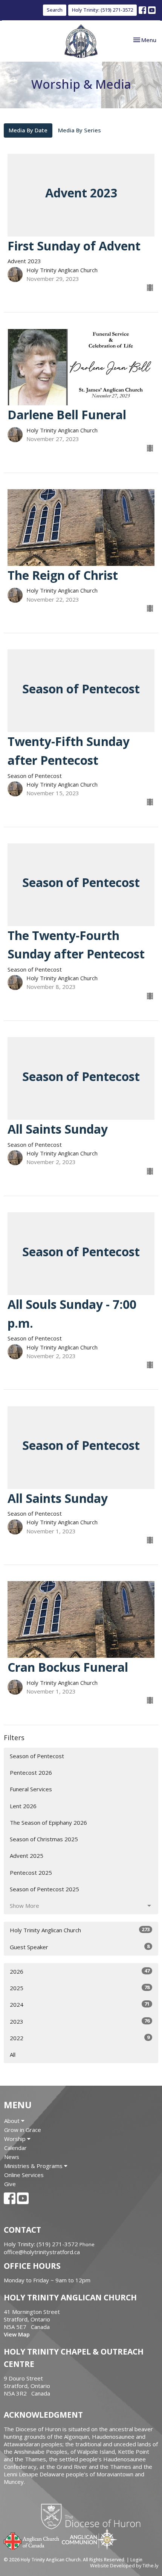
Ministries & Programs (34, 2166)
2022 (80, 2038)
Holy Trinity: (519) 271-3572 (102, 10)
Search (55, 10)
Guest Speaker (80, 1947)
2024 (80, 2004)
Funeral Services (31, 1789)
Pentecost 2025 (31, 1872)
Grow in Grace (23, 2130)
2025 (80, 1988)
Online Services (24, 2175)
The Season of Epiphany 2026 (48, 1822)
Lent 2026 (23, 1806)
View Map (17, 2334)
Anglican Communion (89, 2539)
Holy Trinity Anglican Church (80, 1930)
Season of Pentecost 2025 (44, 1889)
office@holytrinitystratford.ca (42, 2252)
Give (10, 2184)
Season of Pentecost (37, 1756)
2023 (80, 2021)
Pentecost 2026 (31, 1772)
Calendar (15, 2148)
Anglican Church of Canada (32, 2540)
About (13, 2121)
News (12, 2157)
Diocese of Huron (94, 2516)
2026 (80, 1971)
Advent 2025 (27, 1856)
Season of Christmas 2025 (44, 1839)
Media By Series (79, 130)
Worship (16, 2139)
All (13, 2054)
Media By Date (28, 130)
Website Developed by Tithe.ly (124, 2565)
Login (136, 2560)
